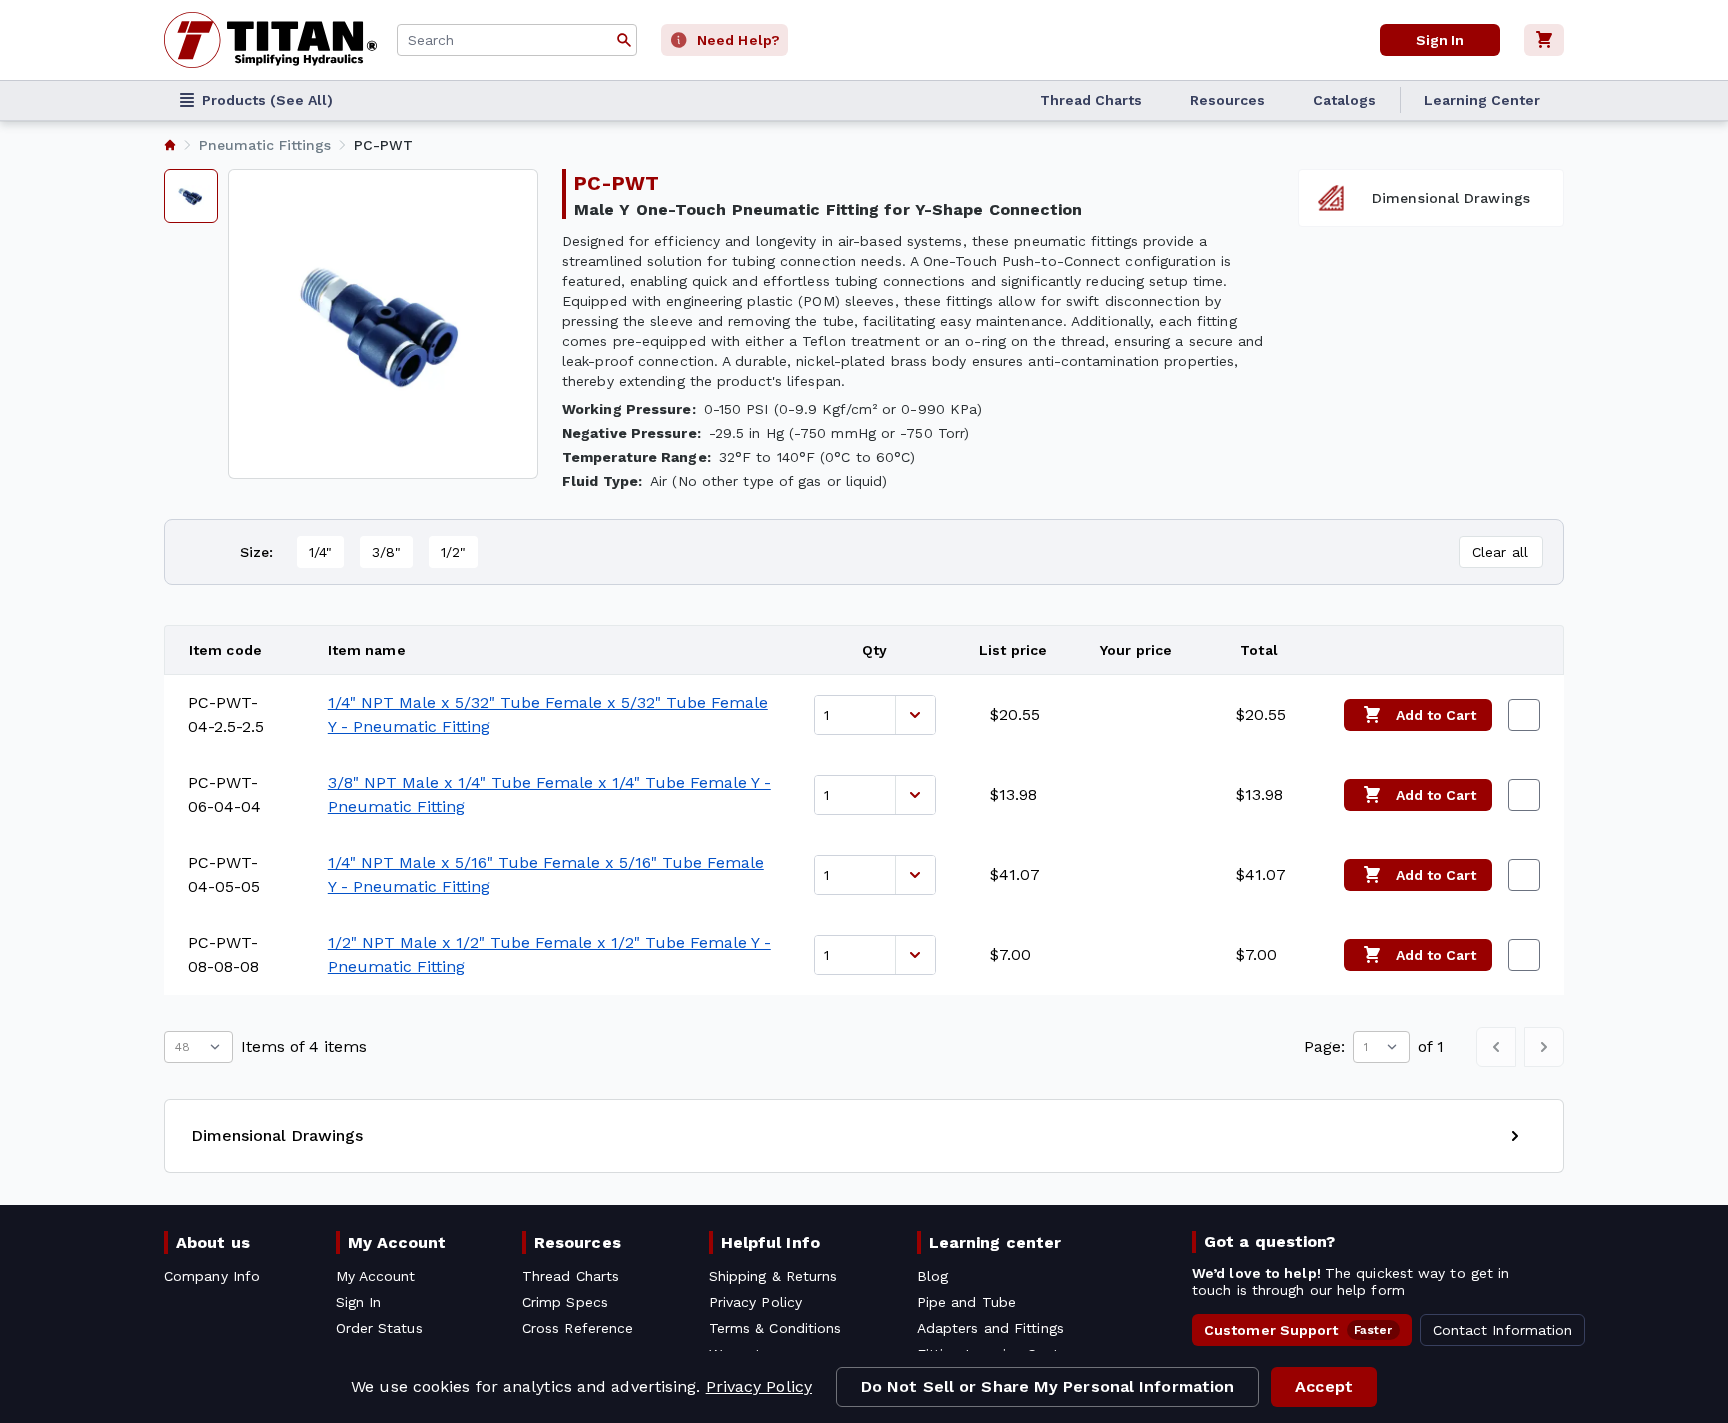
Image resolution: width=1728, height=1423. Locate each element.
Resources (1227, 100)
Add (1436, 715)
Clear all (1500, 552)
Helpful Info (770, 1242)
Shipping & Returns (773, 1276)
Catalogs (1344, 100)
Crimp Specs (565, 1302)
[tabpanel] (383, 324)
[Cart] (1544, 40)
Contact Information (1503, 1330)
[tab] (191, 196)
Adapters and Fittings (990, 1328)
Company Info (212, 1276)
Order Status (379, 1328)
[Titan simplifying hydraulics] (270, 40)
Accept (1324, 1386)
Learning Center (1482, 100)
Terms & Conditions (775, 1328)
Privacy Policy (759, 1386)
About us (213, 1242)
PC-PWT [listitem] (383, 145)
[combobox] (517, 40)
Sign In (1440, 40)
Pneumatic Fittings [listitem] (265, 145)
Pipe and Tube (966, 1302)
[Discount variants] (915, 715)
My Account (397, 1242)
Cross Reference (577, 1328)
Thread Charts (1091, 100)
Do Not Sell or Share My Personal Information (1047, 1386)
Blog (932, 1276)
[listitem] (170, 145)
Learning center (995, 1242)
